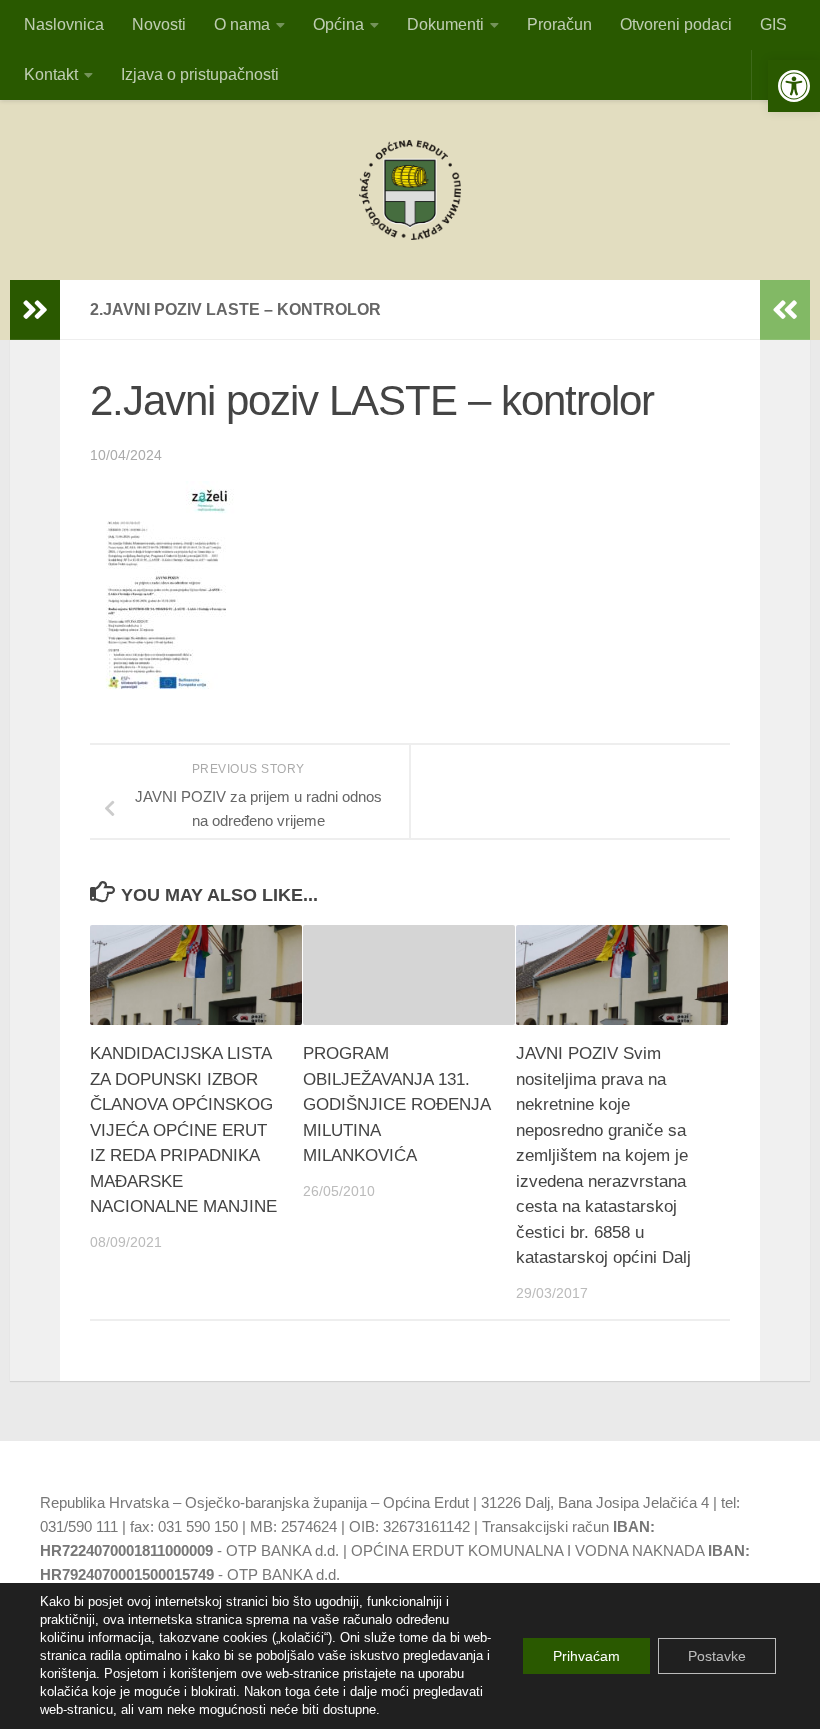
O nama (242, 24)
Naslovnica (64, 24)
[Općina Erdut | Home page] (410, 190)
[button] (794, 86)
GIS (773, 24)
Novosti (159, 24)
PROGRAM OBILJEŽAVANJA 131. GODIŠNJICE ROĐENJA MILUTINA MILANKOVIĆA (396, 1104)
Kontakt (51, 74)
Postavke (717, 1656)
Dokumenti (445, 24)
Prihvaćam (586, 1656)
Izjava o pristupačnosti (200, 74)
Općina (338, 24)
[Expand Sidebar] (35, 310)
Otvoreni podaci (676, 24)
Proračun (559, 24)
